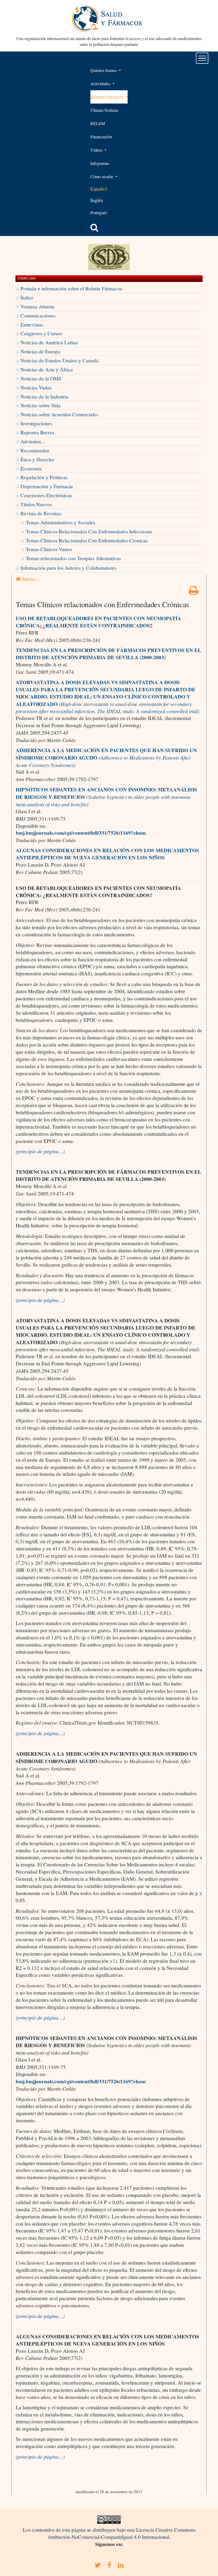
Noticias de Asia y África (47, 369)
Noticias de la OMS (41, 378)
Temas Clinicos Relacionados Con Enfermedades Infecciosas (89, 531)
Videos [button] (97, 150)
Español (99, 189)
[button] (94, 228)
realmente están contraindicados (98, 625)
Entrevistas (32, 325)
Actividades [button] (101, 83)
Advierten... (33, 441)
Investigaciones (36, 423)
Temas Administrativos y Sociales (60, 522)
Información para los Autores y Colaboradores (68, 568)
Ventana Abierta (37, 307)
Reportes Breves (37, 432)
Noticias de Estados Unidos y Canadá (59, 360)
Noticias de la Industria (44, 397)
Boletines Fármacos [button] (107, 97)
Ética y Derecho (37, 459)
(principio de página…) (40, 1151)
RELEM (98, 123)
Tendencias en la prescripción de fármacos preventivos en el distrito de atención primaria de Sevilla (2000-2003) (108, 654)
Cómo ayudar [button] (102, 176)
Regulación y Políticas (44, 477)
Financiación (101, 137)
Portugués (99, 213)
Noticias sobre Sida (41, 405)
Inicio (28, 579)
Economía (31, 468)
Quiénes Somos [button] (104, 70)
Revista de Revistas (41, 513)
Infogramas (100, 163)
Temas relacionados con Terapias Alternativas (73, 558)
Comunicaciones (38, 316)
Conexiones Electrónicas (46, 495)
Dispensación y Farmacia (47, 486)
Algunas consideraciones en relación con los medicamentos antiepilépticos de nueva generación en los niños (107, 854)
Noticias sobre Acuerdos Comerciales (59, 414)
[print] (194, 592)
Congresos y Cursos (41, 333)
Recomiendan (35, 450)
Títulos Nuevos (36, 504)
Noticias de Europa (40, 351)
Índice (27, 297)
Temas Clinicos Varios (49, 549)
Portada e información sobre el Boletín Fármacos (71, 288)
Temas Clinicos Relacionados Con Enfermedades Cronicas (87, 540)
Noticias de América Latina (49, 342)
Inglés (97, 200)
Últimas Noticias (104, 110)
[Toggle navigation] (202, 58)
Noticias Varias (36, 387)
